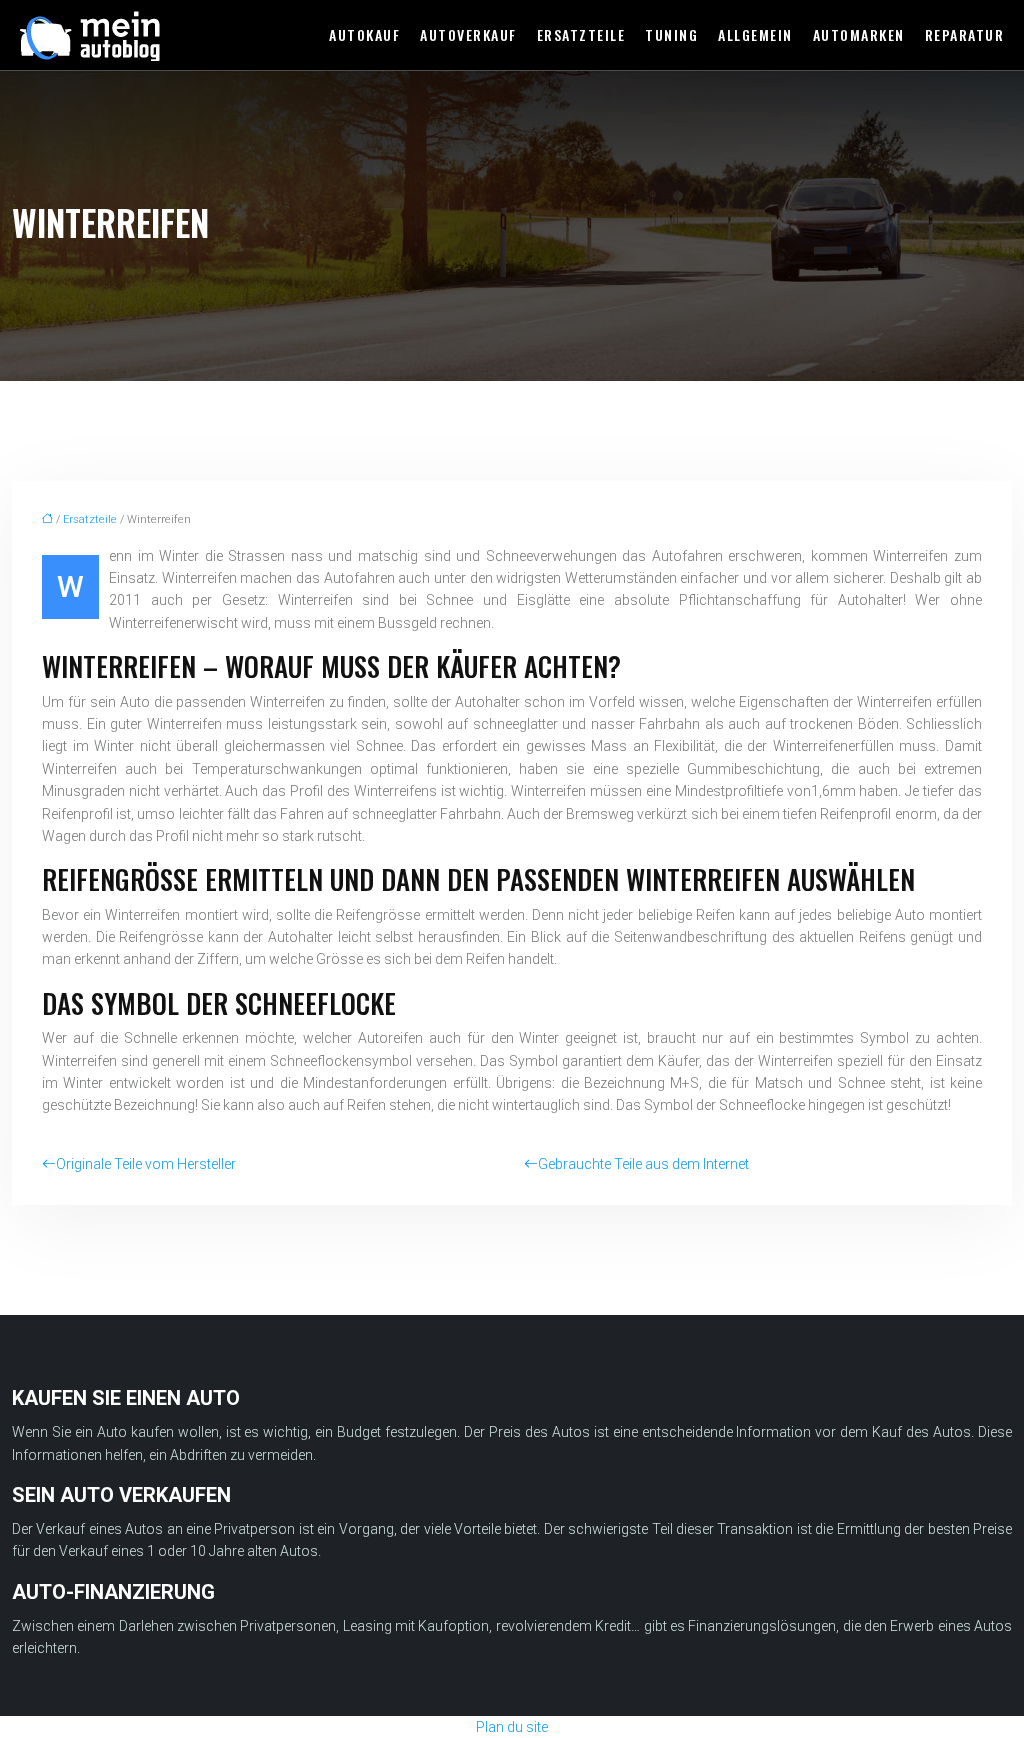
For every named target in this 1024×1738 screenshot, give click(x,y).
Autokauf (364, 34)
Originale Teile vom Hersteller (146, 1164)
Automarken (859, 34)
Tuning (671, 34)
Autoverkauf (468, 34)
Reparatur (965, 34)
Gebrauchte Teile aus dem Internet (643, 1164)
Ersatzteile (581, 34)
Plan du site (512, 1727)
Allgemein (755, 34)
